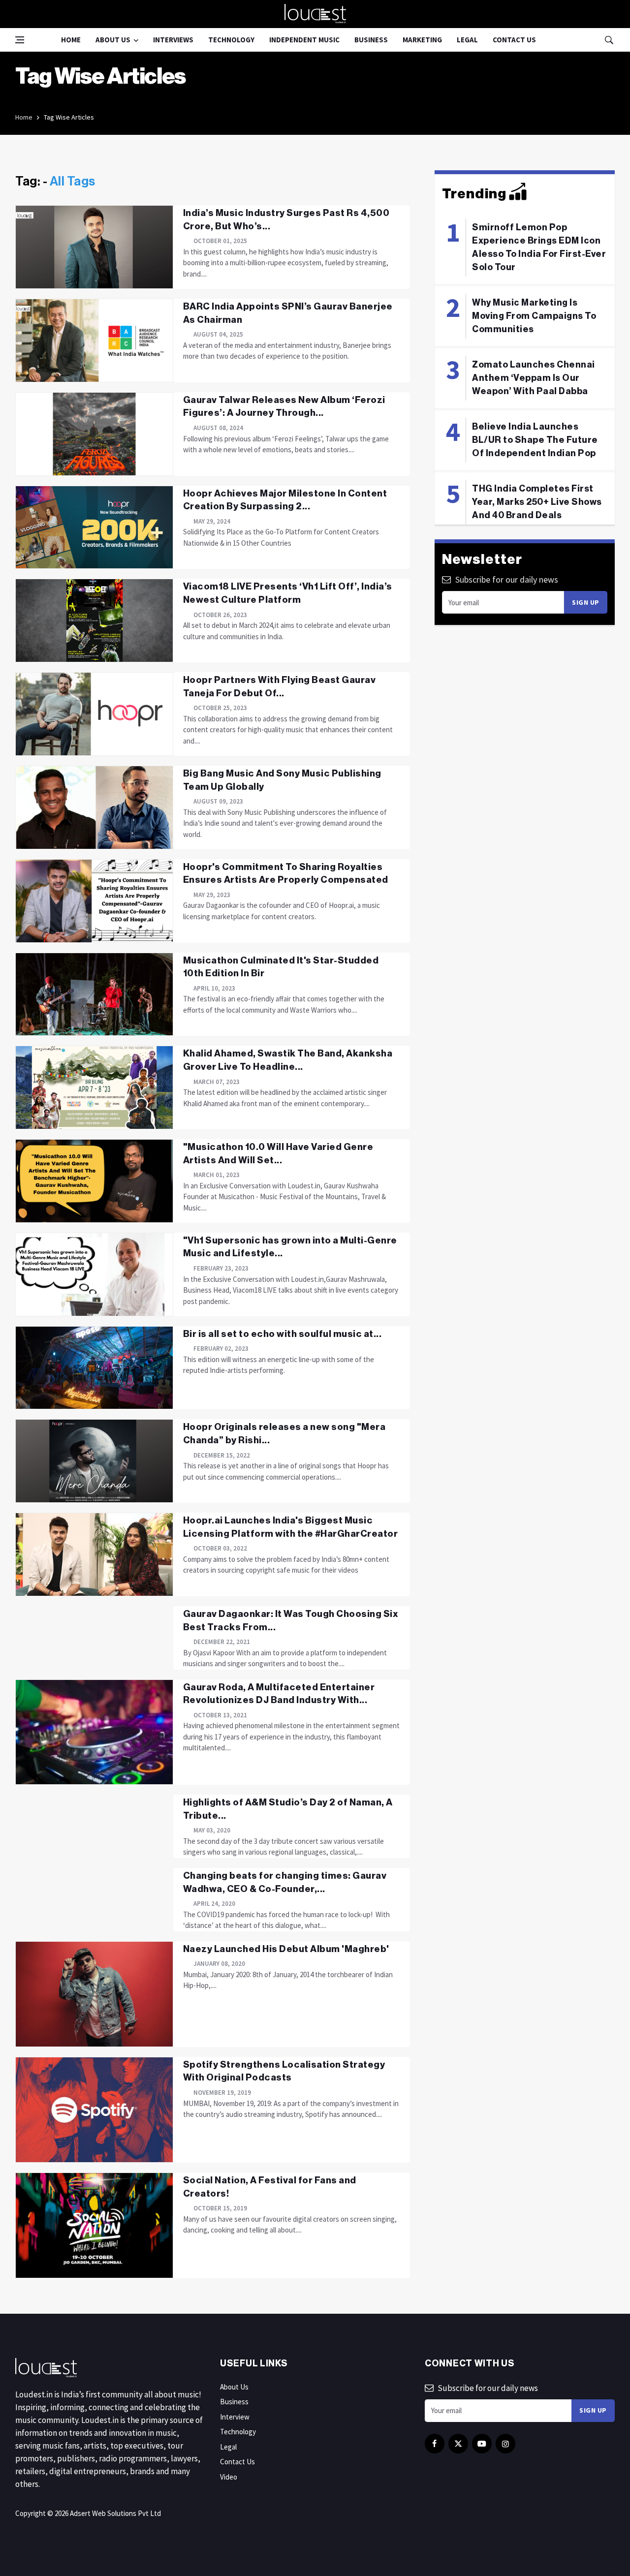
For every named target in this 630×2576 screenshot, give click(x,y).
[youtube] (482, 2444)
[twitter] (458, 2444)
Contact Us (514, 40)
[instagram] (505, 2444)
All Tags (73, 182)
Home (71, 40)
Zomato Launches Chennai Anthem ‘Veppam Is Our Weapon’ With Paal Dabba (534, 378)
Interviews (173, 40)
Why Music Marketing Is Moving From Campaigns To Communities (534, 316)
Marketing (422, 40)
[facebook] (435, 2444)
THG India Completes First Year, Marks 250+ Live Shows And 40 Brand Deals (537, 502)
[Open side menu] (20, 40)
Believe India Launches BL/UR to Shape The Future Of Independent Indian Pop (535, 440)
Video (229, 2477)
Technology (231, 40)
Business (371, 40)
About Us (113, 40)
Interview (235, 2417)
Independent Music (304, 40)
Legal (467, 40)
